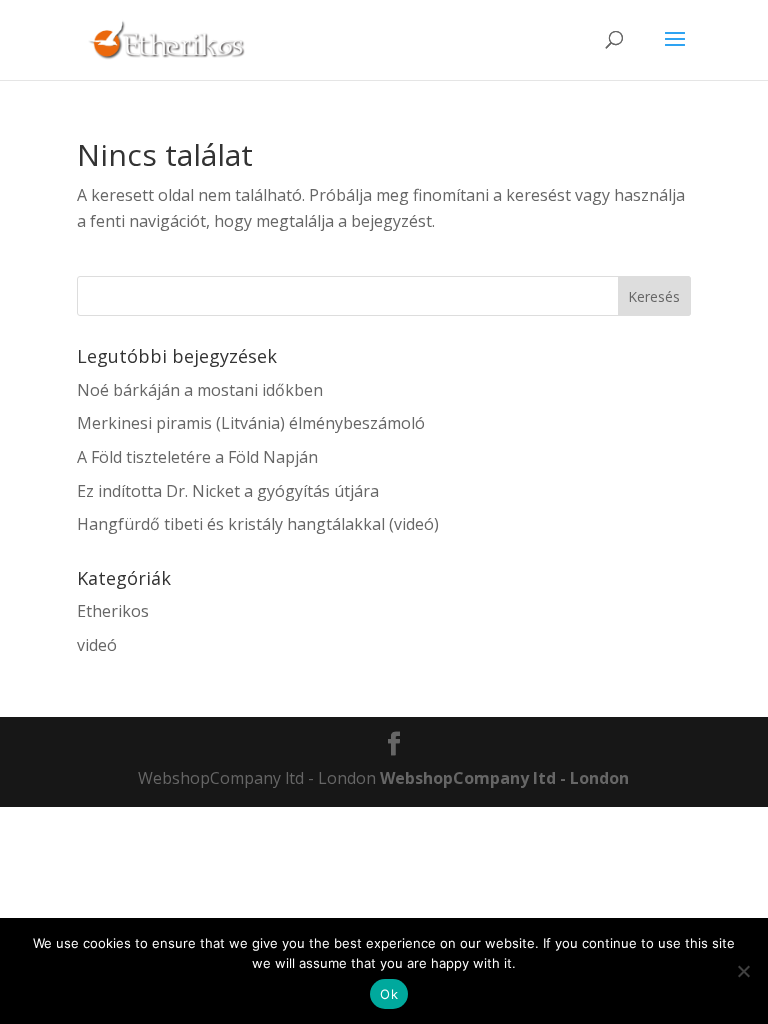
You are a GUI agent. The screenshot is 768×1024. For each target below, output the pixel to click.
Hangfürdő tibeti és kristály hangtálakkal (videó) (258, 524)
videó (97, 645)
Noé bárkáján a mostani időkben (200, 390)
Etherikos (113, 611)
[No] (743, 971)
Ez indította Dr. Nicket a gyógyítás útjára (228, 491)
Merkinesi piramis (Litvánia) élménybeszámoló (251, 423)
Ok (389, 994)
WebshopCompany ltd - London (504, 778)
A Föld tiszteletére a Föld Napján (197, 457)
